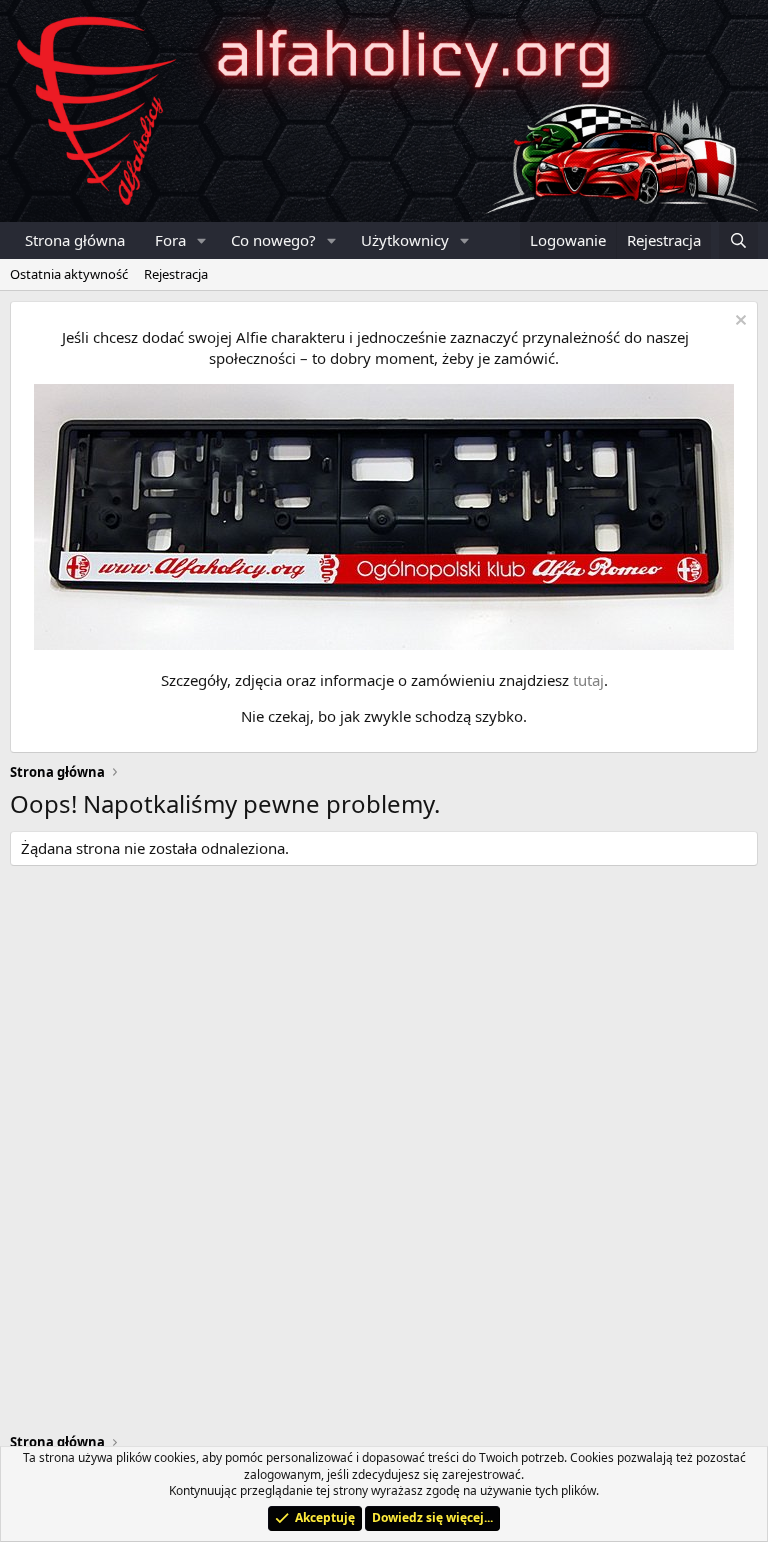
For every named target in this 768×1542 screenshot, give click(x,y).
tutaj (588, 680)
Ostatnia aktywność (69, 274)
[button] (202, 240)
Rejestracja (176, 274)
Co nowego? (273, 240)
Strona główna (75, 240)
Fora (170, 240)
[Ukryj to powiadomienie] (738, 322)
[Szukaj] (738, 240)
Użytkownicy (405, 240)
